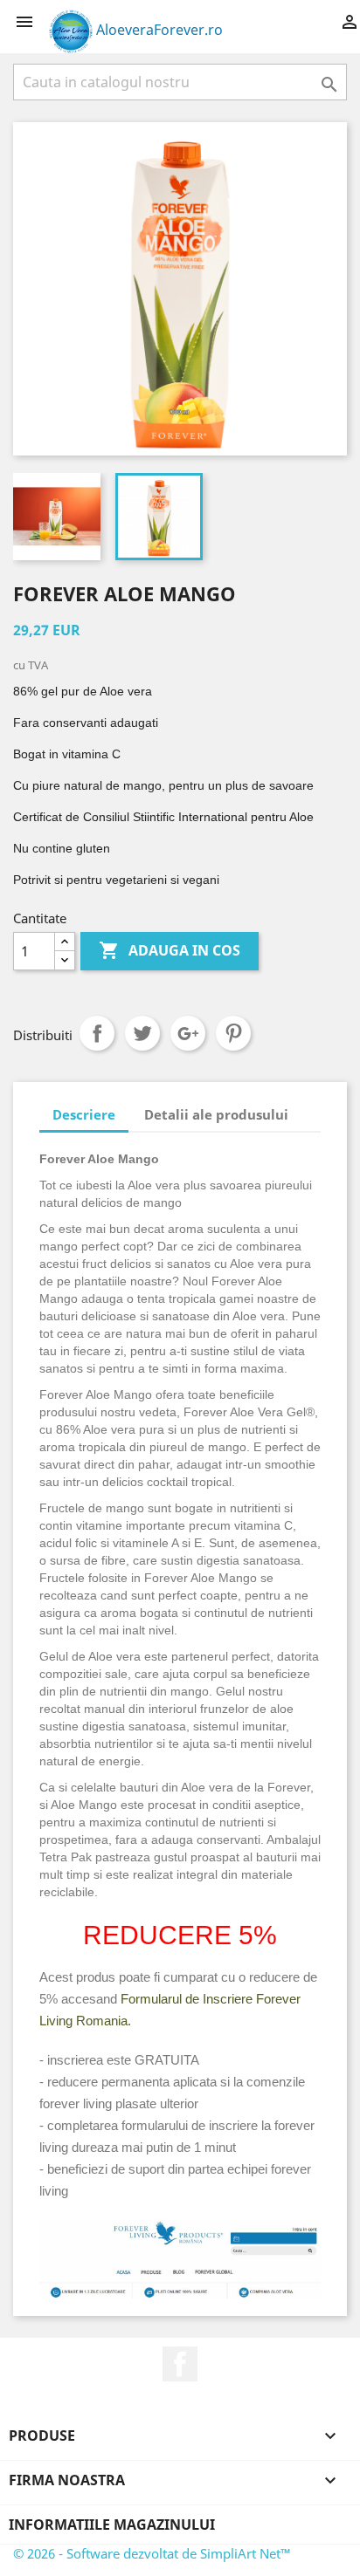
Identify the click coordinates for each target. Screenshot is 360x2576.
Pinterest (233, 1033)
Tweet (142, 1033)
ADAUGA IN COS (170, 950)
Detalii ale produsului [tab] (216, 1114)
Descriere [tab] (84, 1114)
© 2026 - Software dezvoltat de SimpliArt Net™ (152, 2553)
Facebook (180, 2364)
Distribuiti (97, 1033)
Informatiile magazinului (112, 2525)
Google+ (188, 1033)
